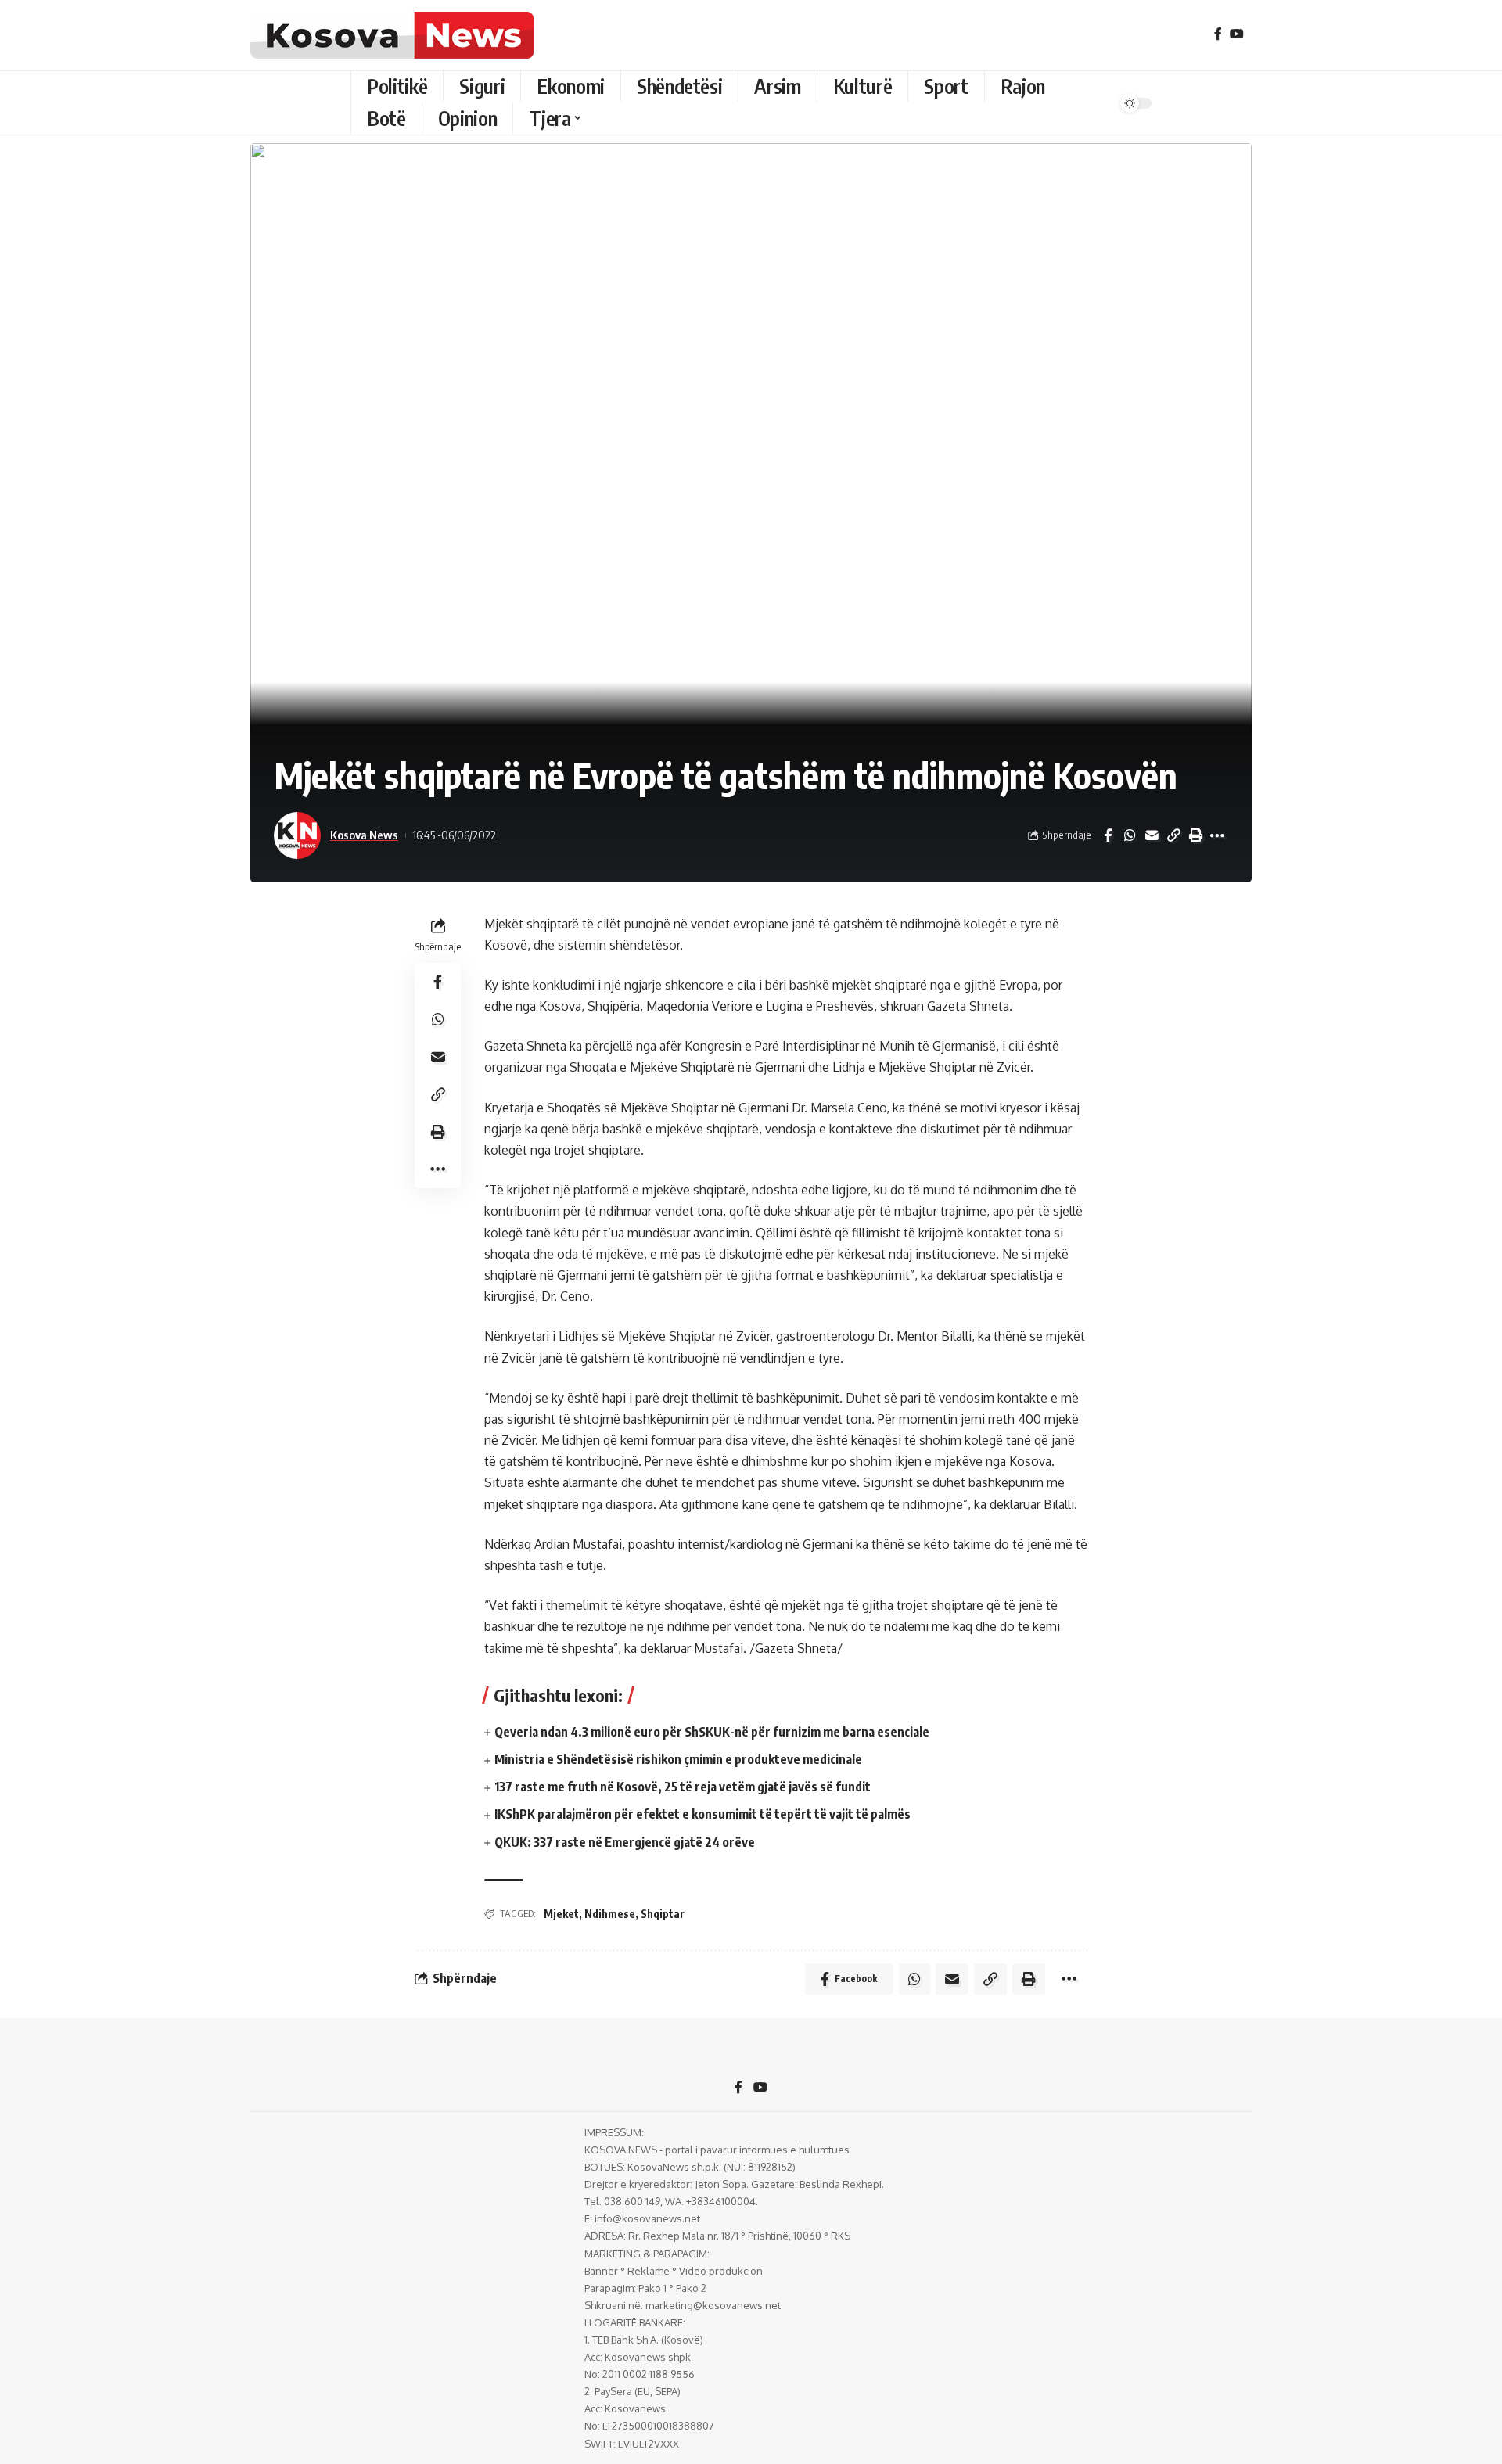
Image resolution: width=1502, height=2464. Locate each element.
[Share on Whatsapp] (1130, 835)
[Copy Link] (1173, 835)
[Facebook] (1218, 34)
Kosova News (364, 835)
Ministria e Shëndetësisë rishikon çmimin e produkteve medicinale (678, 1759)
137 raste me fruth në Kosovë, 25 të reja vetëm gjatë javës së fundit (683, 1787)
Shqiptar (663, 1914)
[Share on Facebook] (1108, 835)
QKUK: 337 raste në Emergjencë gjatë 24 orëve (625, 1842)
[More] (1217, 835)
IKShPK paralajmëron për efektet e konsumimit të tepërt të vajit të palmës (702, 1814)
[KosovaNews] (392, 35)
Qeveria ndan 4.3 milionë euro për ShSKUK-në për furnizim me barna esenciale (712, 1732)
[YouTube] (1237, 34)
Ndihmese (610, 1914)
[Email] (1152, 835)
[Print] (1195, 835)
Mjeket (561, 1914)
